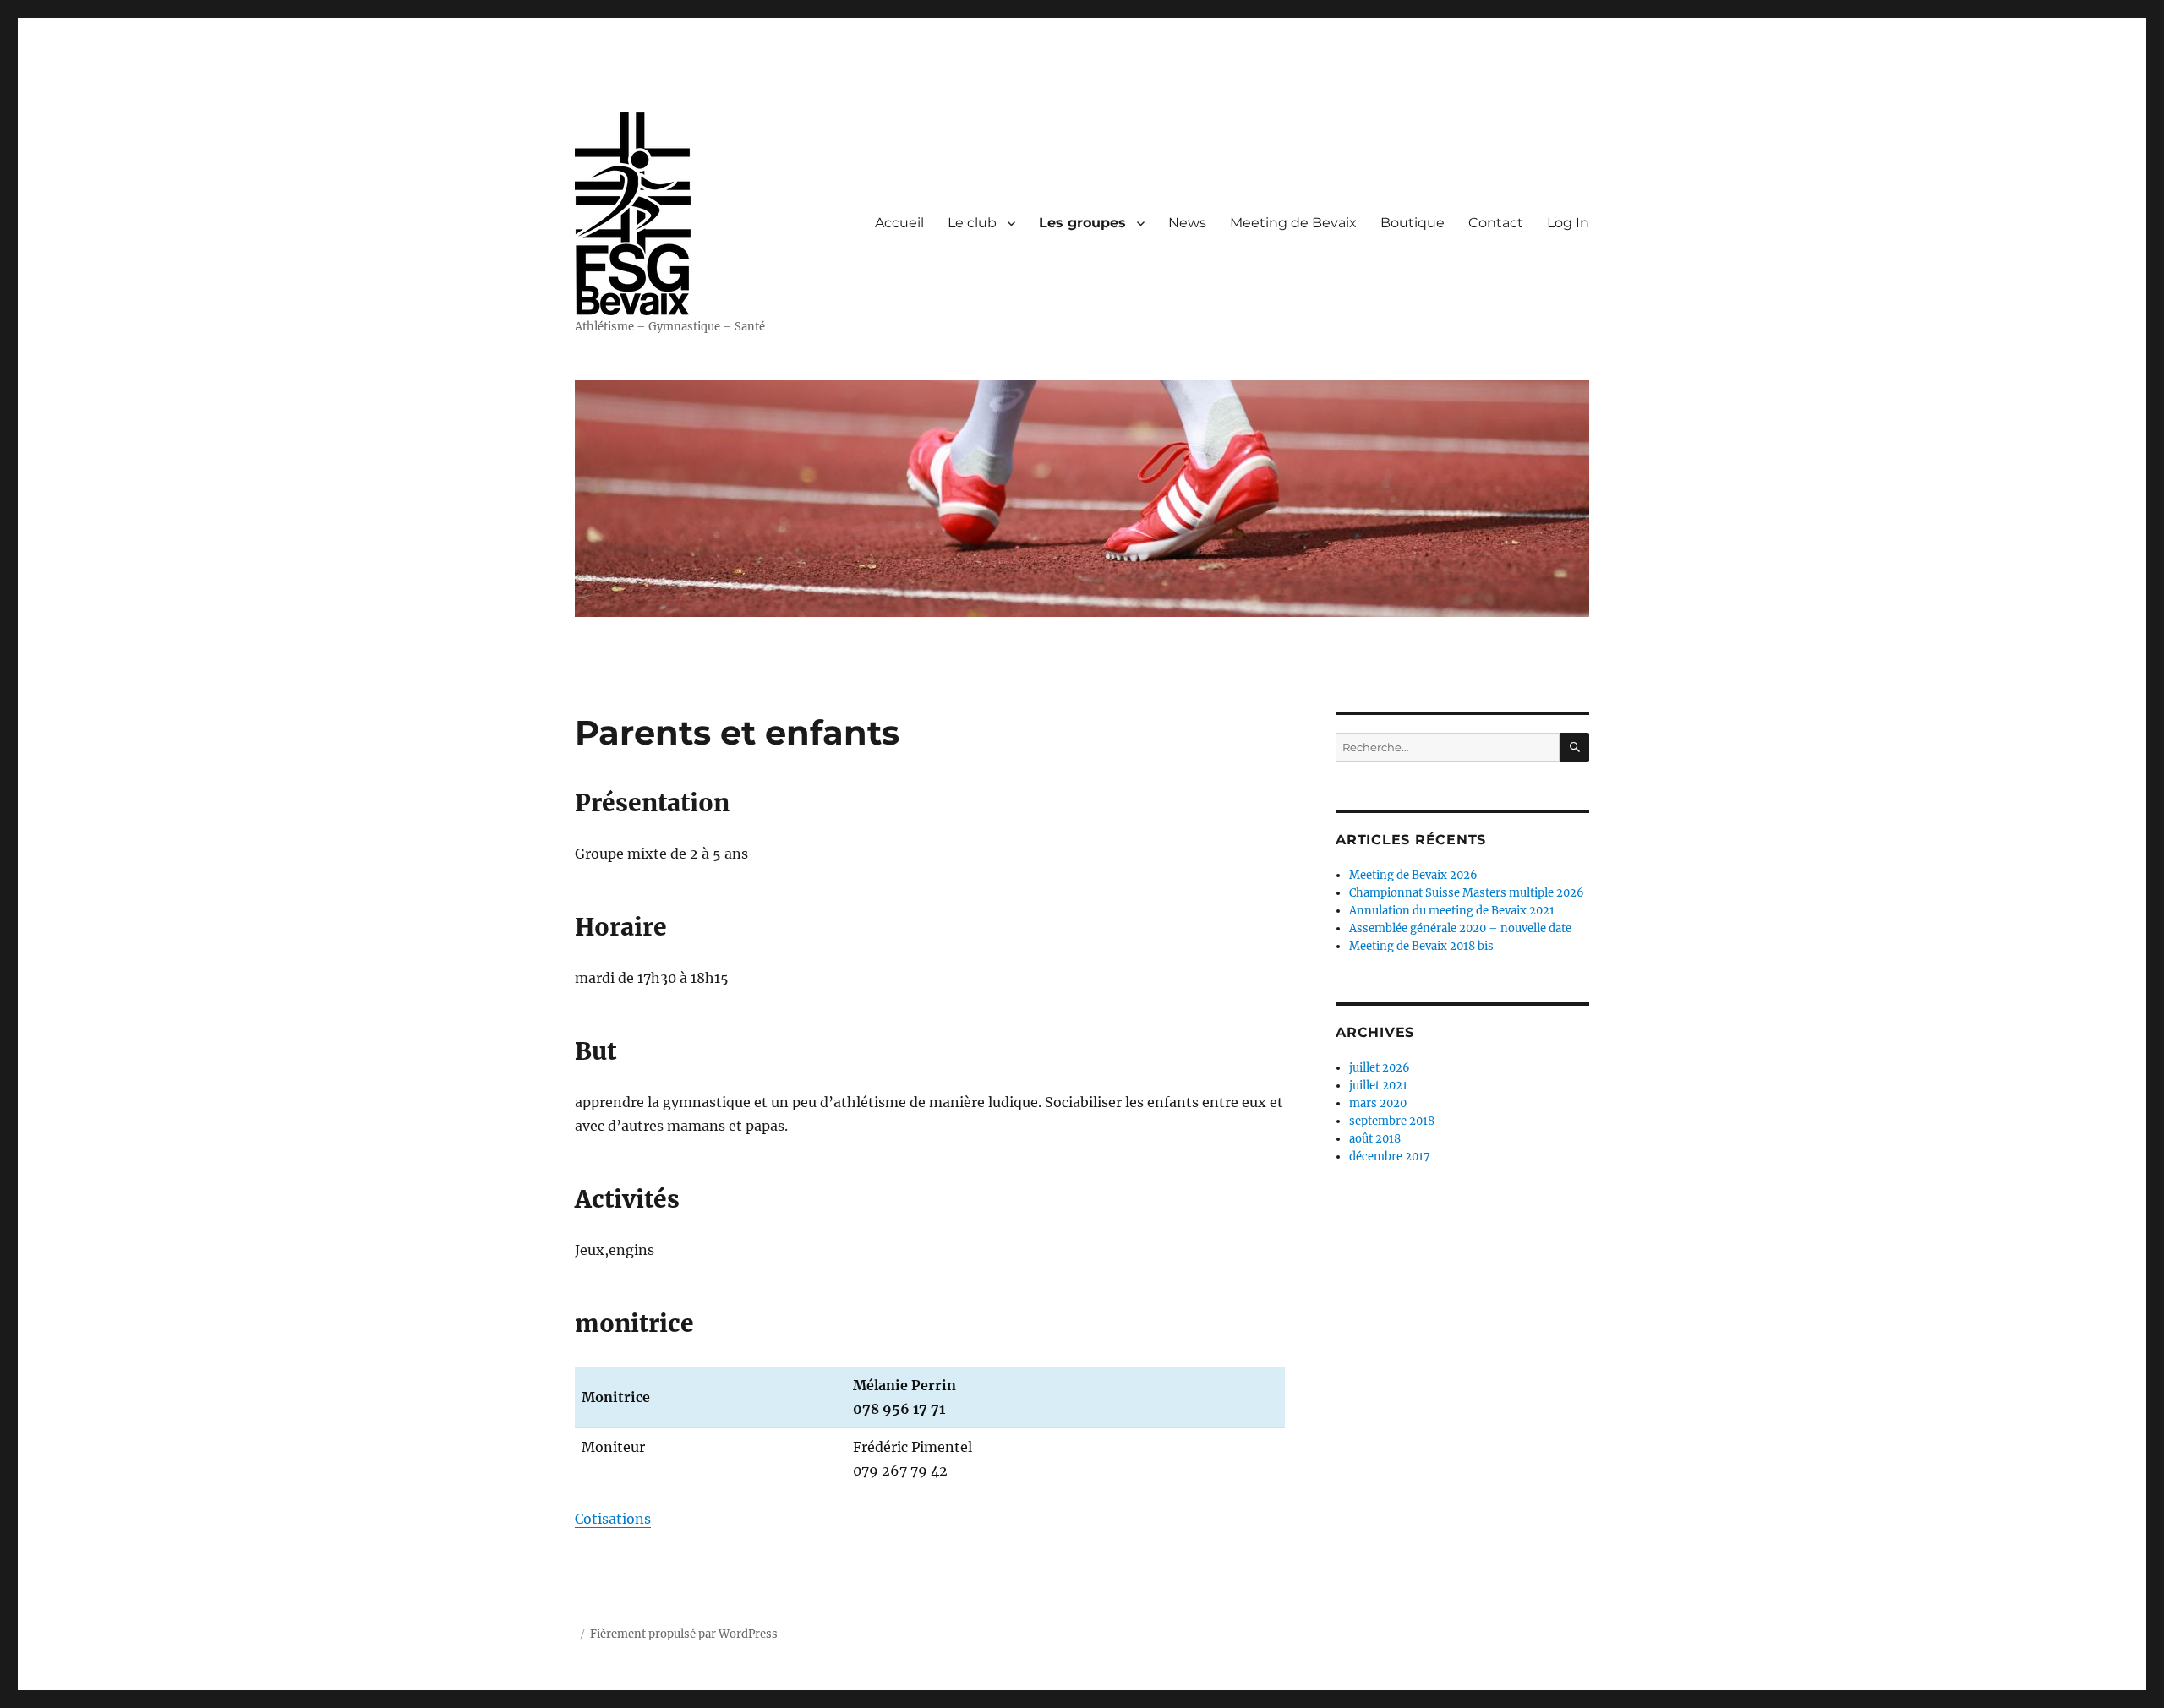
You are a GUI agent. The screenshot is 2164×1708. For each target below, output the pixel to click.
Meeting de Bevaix (1293, 223)
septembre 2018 (1392, 1121)
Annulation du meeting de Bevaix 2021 (1452, 911)
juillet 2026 (1380, 1068)
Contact (1496, 223)
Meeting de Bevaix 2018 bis (1421, 946)
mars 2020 (1378, 1103)
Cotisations (613, 1519)
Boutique (1413, 223)
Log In (1568, 223)
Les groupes (1082, 223)
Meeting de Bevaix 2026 (1413, 875)
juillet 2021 (1378, 1086)
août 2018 (1375, 1139)
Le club (972, 223)
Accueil (899, 223)
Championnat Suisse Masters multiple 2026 (1467, 893)
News (1187, 223)
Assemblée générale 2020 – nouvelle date (1460, 928)
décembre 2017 (1390, 1157)
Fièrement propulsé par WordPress (684, 1634)
